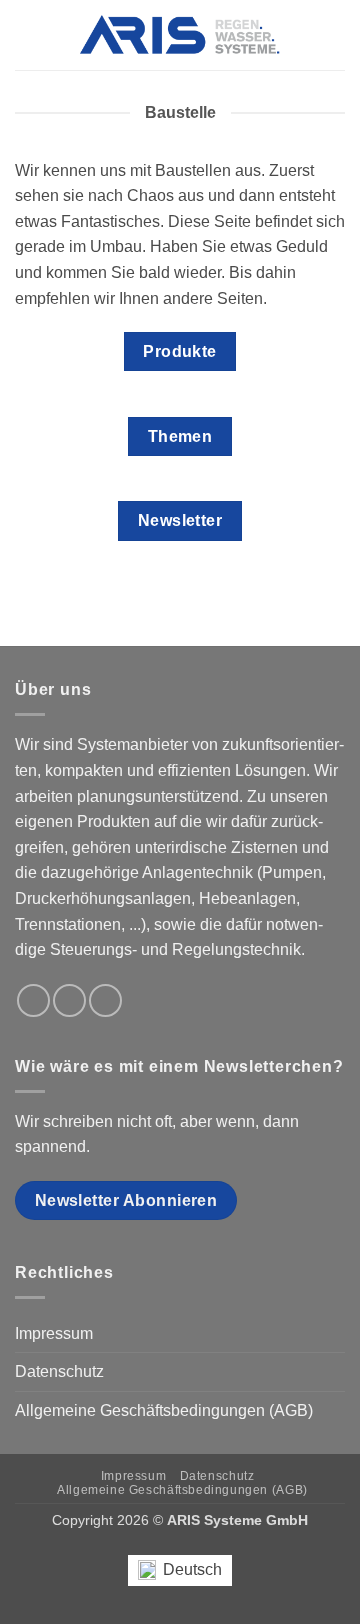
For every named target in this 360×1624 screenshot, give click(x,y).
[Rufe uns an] (69, 1000)
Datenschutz (59, 1371)
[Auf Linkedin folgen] (105, 1000)
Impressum (54, 1333)
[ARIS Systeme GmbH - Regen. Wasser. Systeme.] (180, 35)
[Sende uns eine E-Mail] (33, 1000)
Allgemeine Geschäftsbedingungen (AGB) (164, 1410)
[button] (27, 34)
